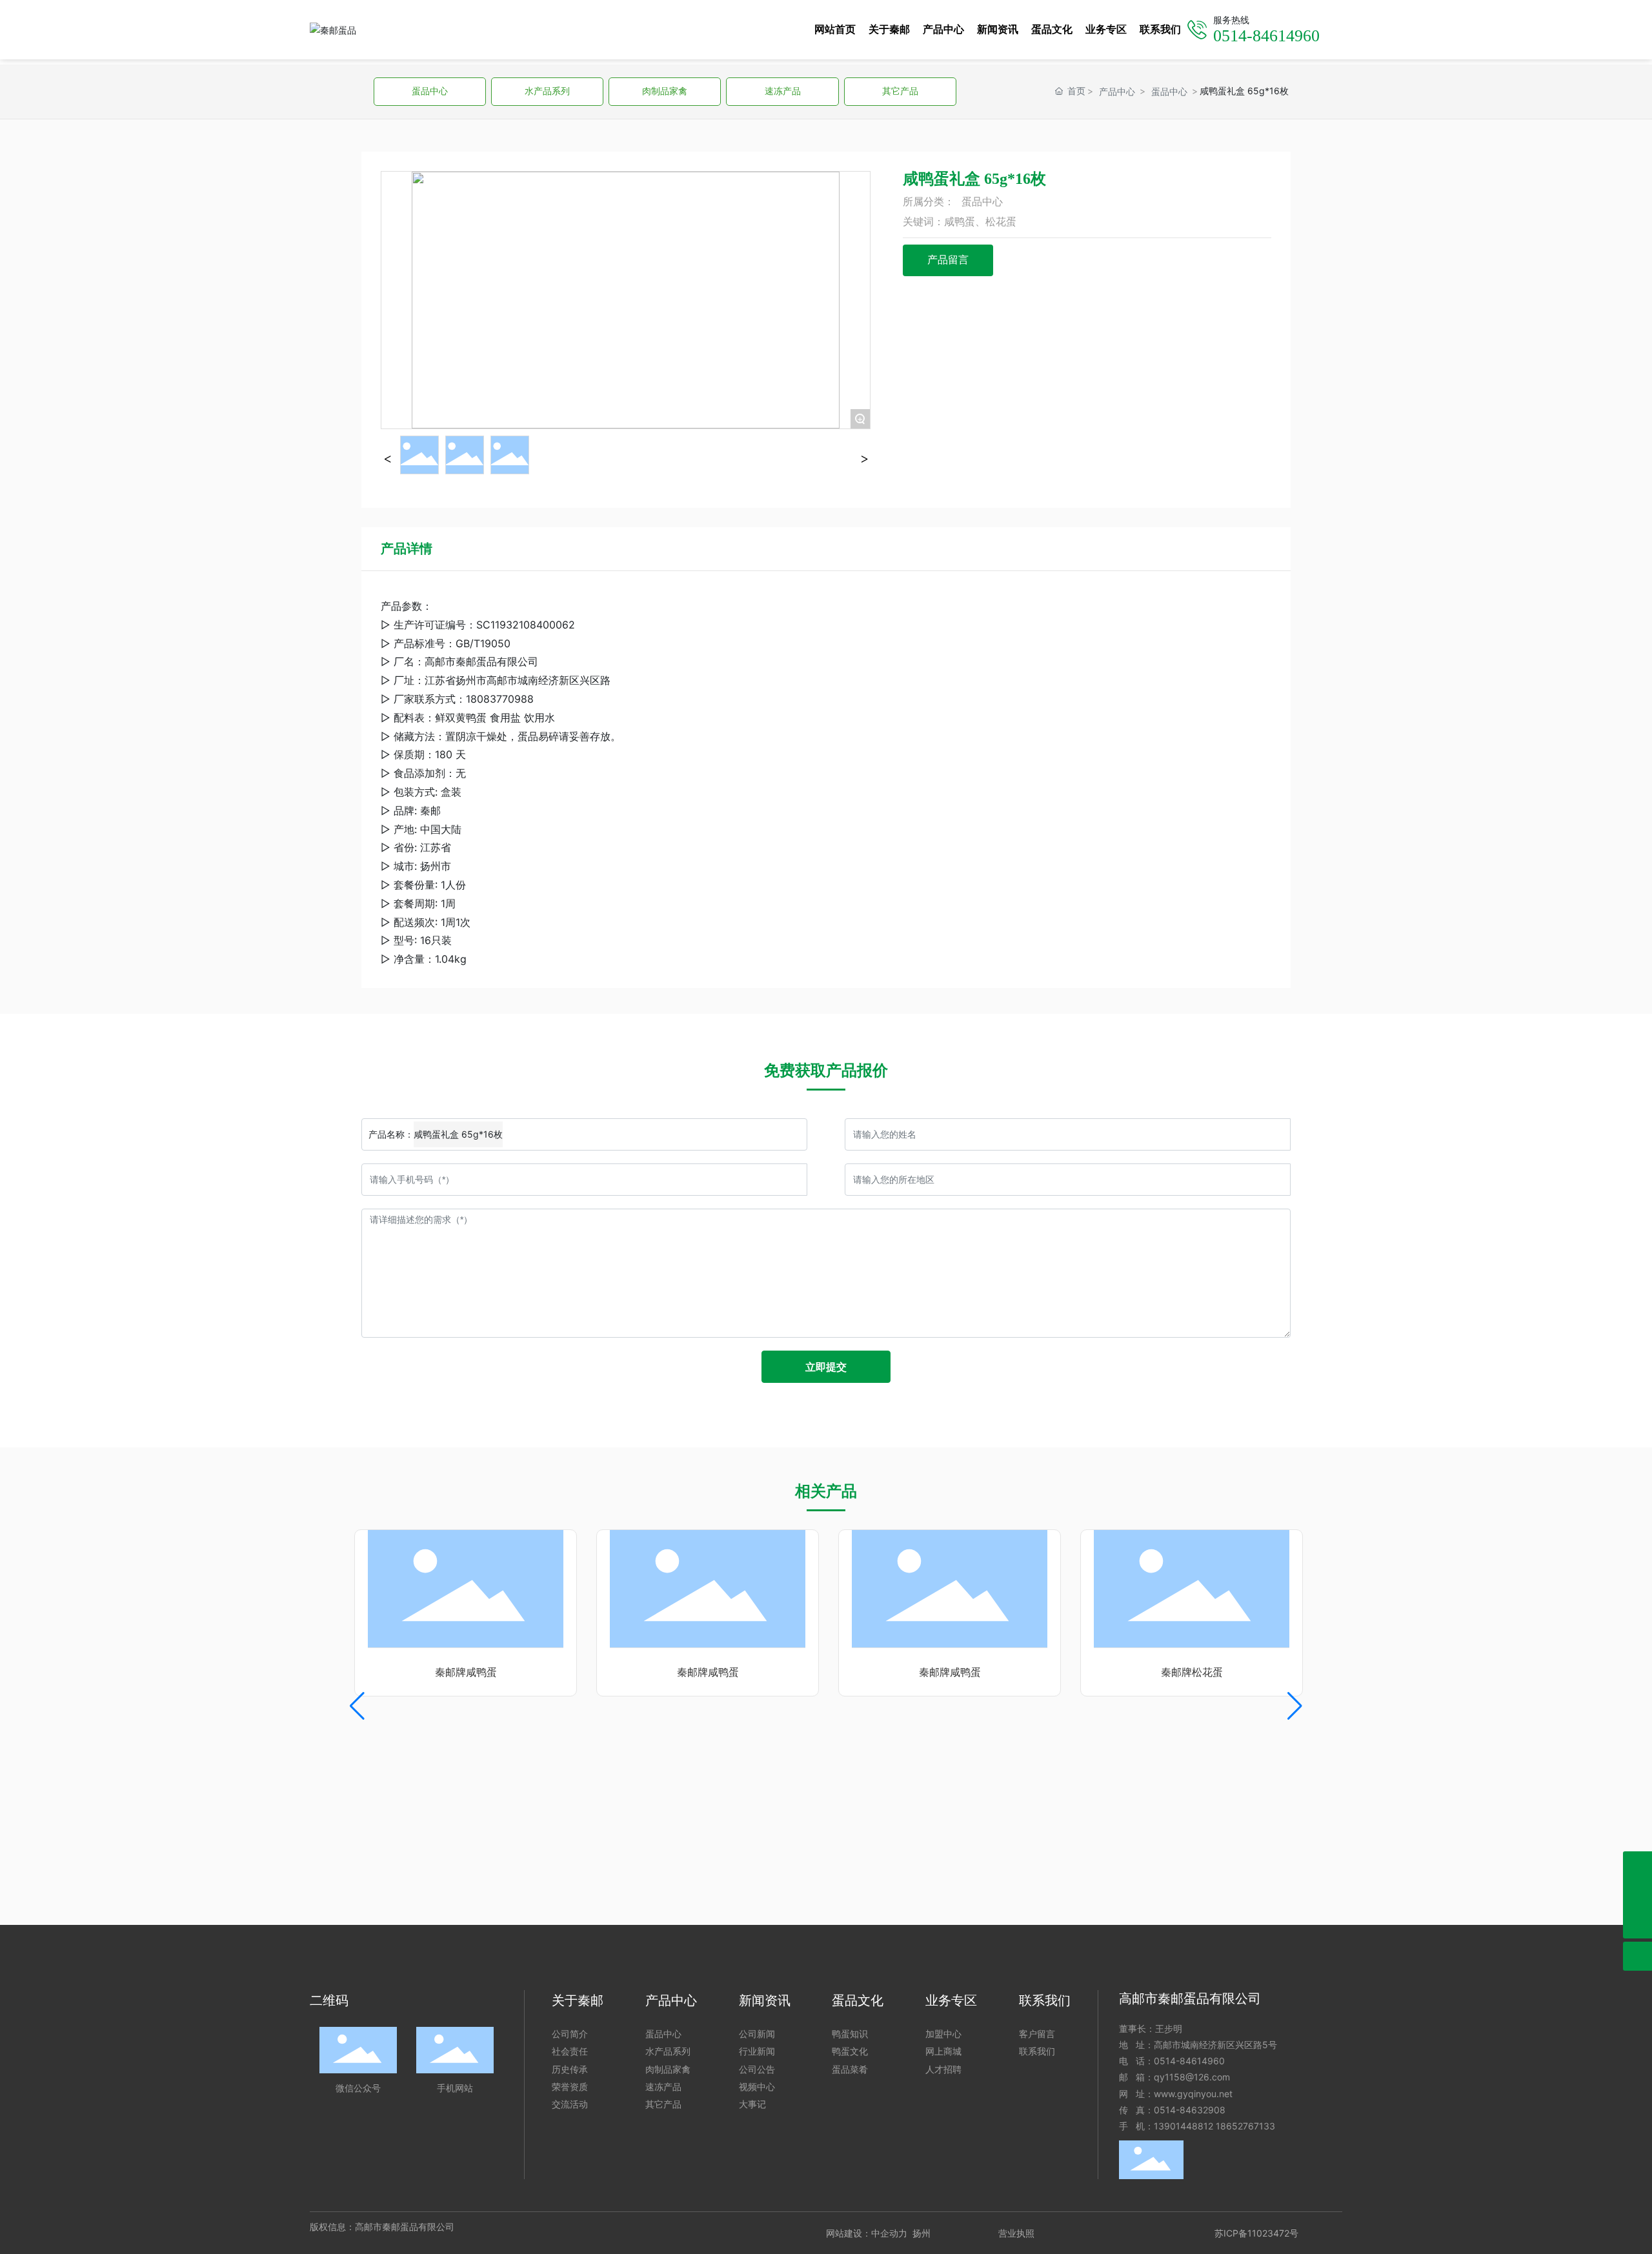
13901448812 (1184, 2126)
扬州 (922, 2233)
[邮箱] (1637, 1895)
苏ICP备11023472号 (1256, 2233)
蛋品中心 (430, 91)
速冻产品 (783, 91)
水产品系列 (547, 91)
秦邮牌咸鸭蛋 (443, 1672)
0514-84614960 (1189, 2061)
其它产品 (900, 91)
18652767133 (1245, 2126)
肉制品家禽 (665, 91)
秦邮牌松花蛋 (1169, 1672)
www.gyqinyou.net (1193, 2094)
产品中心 (1117, 91)
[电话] (1637, 1866)
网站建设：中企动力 (867, 2233)
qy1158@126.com (1192, 2077)
